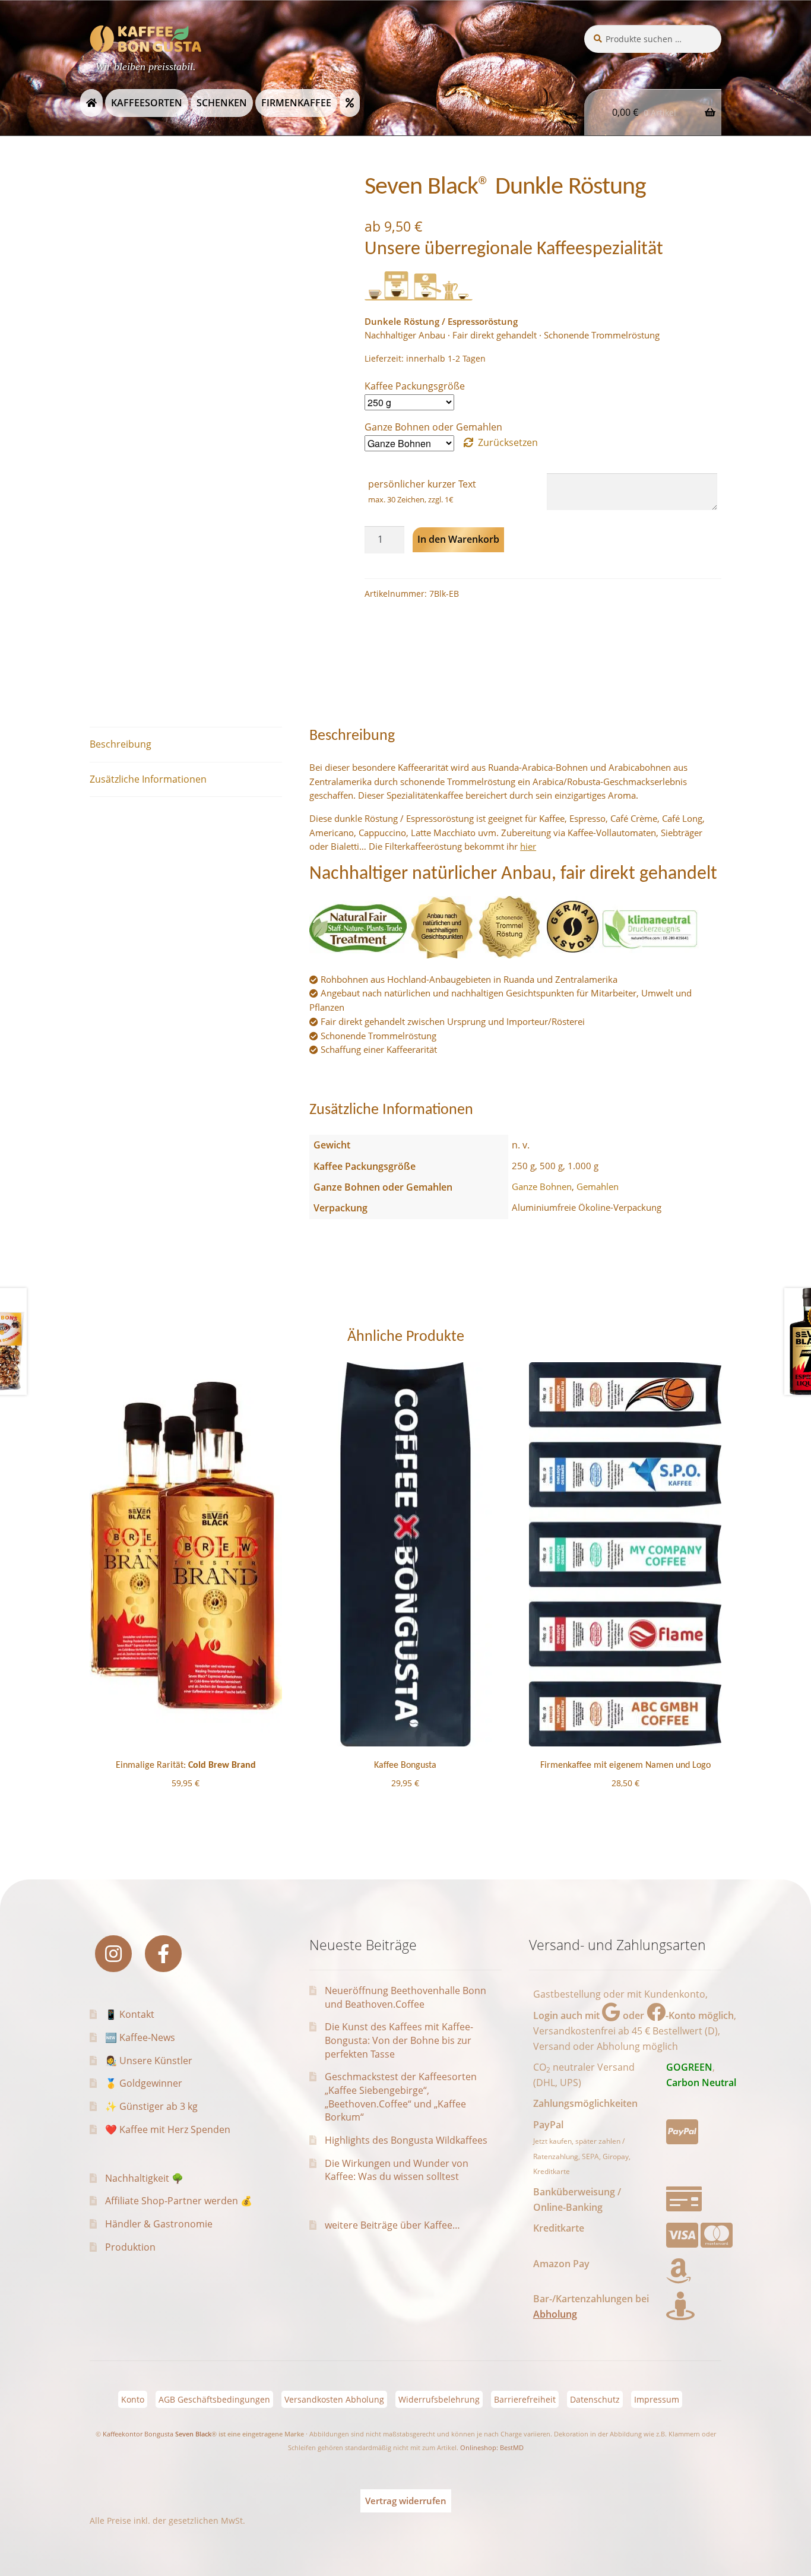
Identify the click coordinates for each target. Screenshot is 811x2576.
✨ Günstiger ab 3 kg (151, 2106)
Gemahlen (598, 1186)
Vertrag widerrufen (406, 2501)
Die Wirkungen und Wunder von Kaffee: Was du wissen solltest (397, 2170)
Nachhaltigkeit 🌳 (144, 2178)
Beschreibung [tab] (121, 744)
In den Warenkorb (458, 539)
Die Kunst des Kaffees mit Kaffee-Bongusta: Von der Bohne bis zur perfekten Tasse (399, 2040)
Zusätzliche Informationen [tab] (148, 779)
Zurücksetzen (508, 442)
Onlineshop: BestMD (492, 2447)
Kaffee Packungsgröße (415, 386)
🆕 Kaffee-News (140, 2037)
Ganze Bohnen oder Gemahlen (433, 427)
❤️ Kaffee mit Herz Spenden (168, 2129)
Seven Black (193, 2434)
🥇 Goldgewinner (144, 2083)
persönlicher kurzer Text (422, 484)
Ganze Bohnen (542, 1186)
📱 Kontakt (130, 2014)
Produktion (130, 2247)
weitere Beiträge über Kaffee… (392, 2225)
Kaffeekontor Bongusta (138, 2434)
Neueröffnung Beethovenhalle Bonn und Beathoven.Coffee (405, 1997)
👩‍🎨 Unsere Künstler (149, 2061)
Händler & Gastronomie (159, 2224)
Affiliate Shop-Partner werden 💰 (179, 2201)
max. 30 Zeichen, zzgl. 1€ (411, 499)
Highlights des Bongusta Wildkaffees (406, 2140)
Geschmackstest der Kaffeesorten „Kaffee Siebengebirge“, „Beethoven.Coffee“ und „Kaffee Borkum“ (401, 2097)
